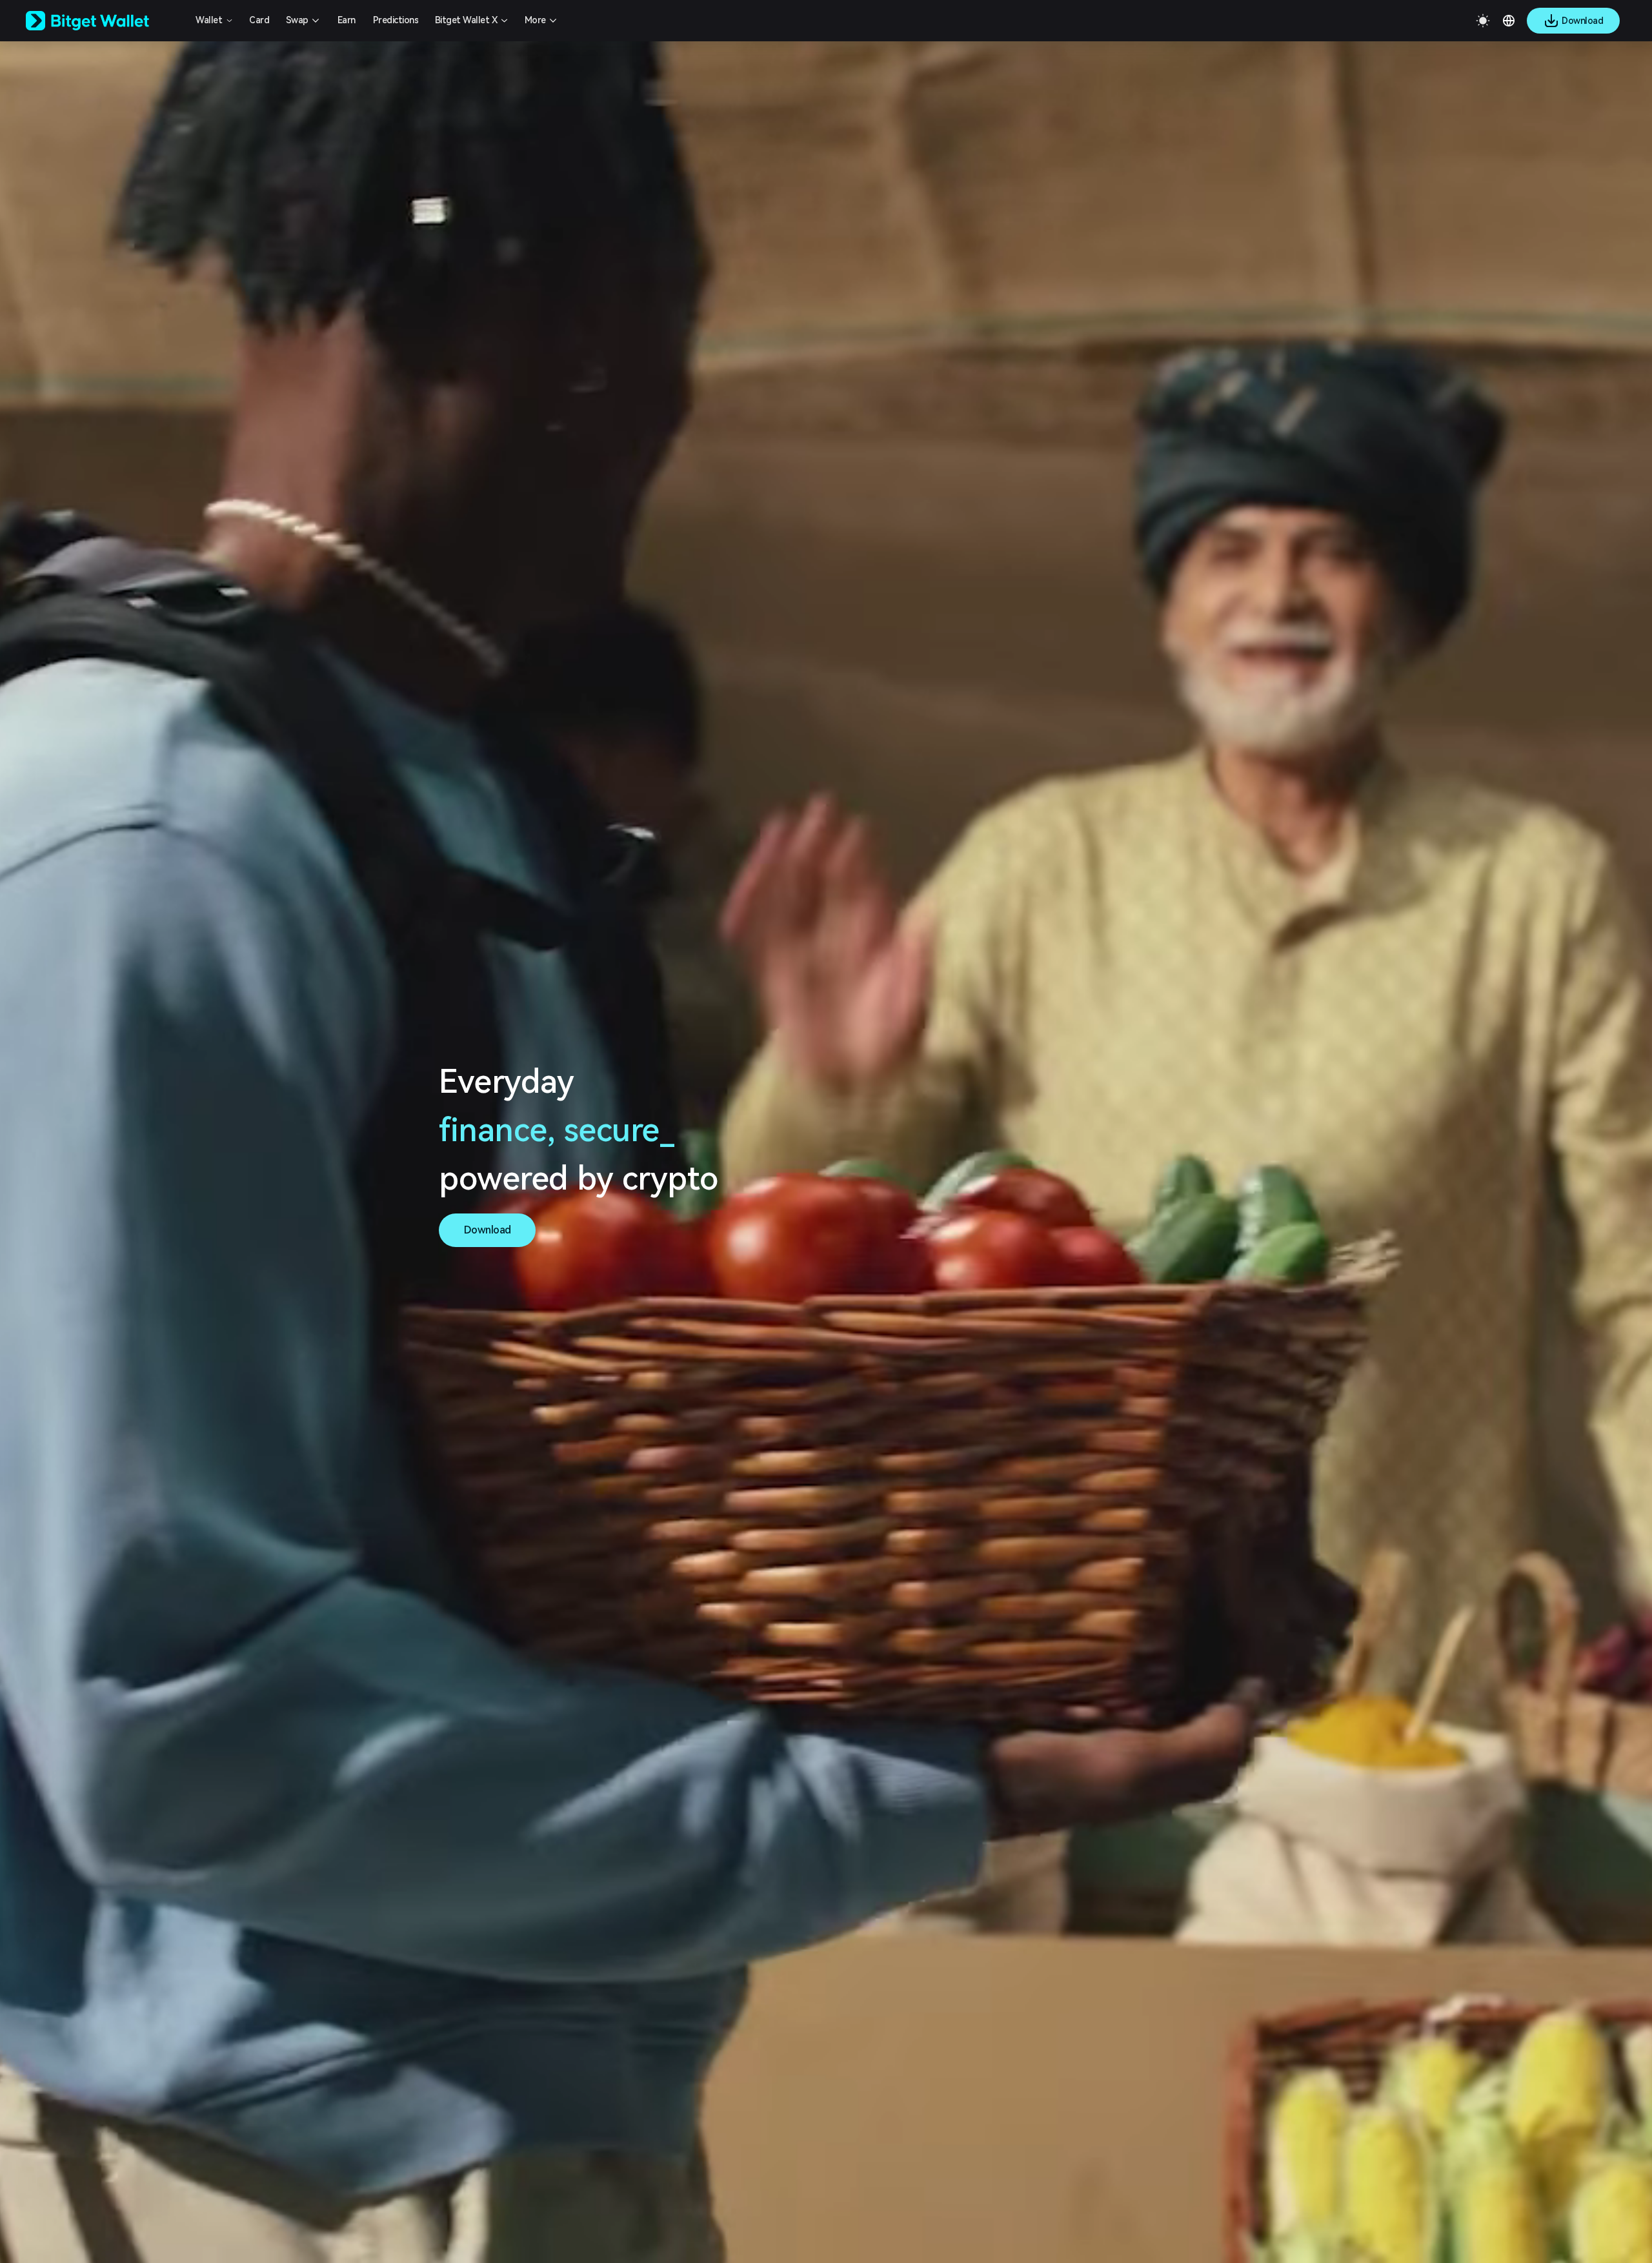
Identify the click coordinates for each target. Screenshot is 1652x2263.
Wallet (209, 20)
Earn (347, 20)
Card (259, 20)
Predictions (396, 20)
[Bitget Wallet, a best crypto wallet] (104, 21)
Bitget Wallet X (466, 20)
